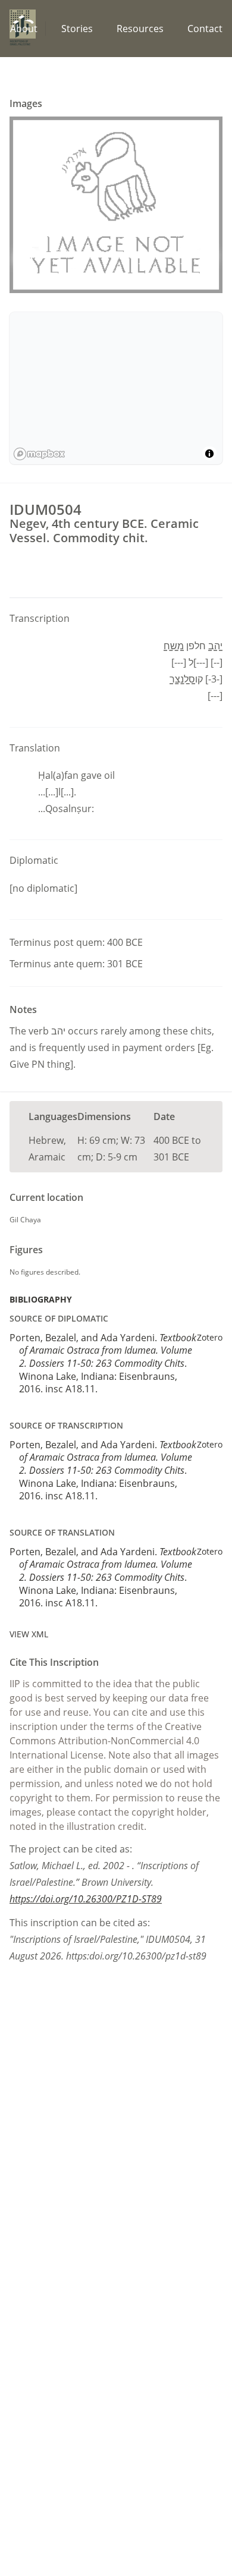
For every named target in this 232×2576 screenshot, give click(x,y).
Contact (205, 29)
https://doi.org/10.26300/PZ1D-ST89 (86, 1899)
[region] (116, 388)
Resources (140, 29)
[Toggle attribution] (209, 454)
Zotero (210, 1337)
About (24, 29)
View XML (29, 1634)
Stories (77, 29)
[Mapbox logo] (39, 454)
